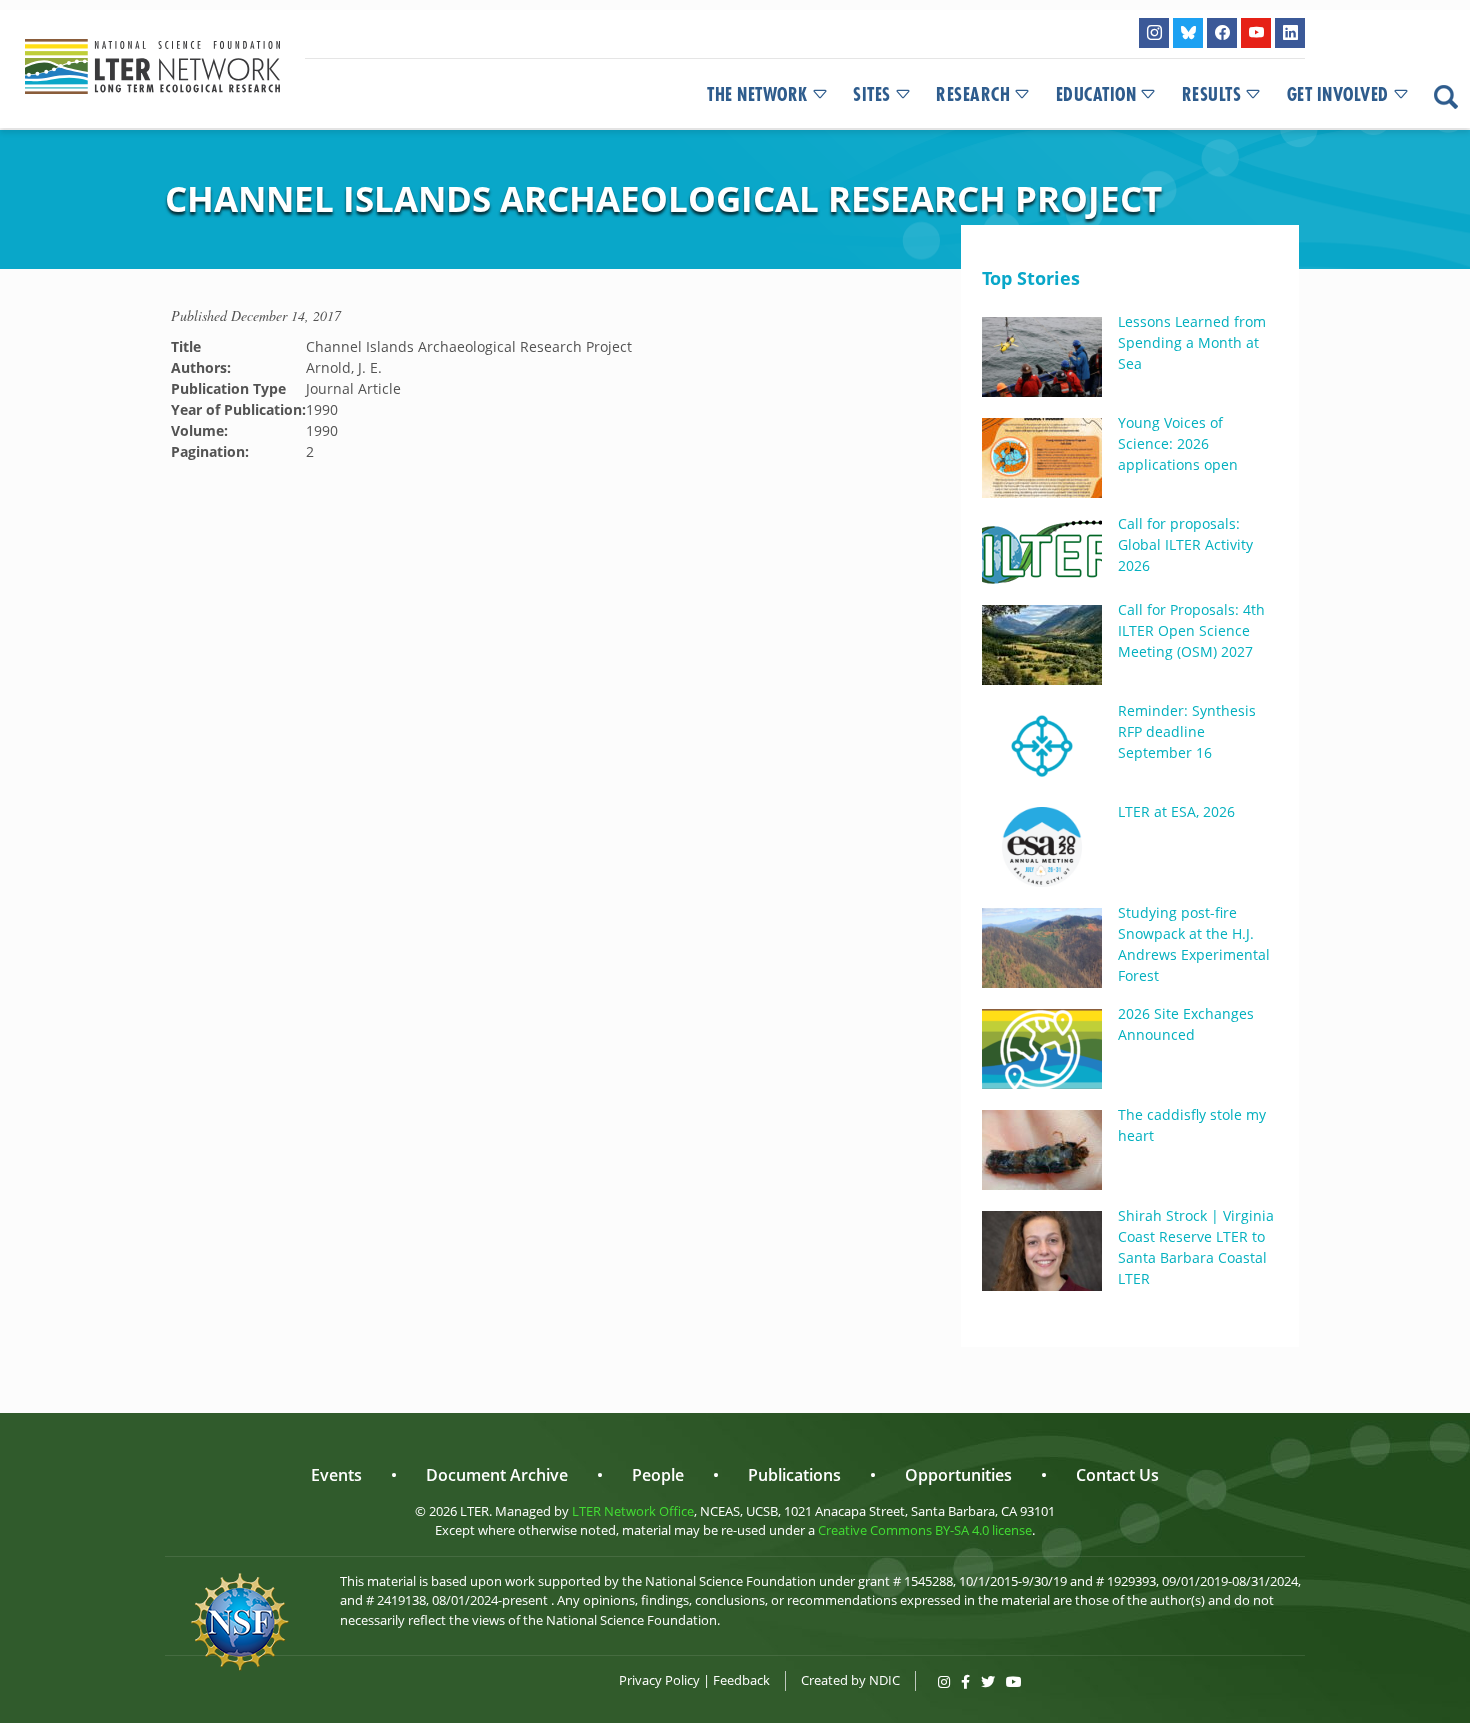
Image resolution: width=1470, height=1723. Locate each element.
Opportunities (958, 1475)
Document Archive (497, 1475)
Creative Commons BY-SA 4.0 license (925, 1530)
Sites (872, 95)
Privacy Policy (659, 1680)
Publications (794, 1475)
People (658, 1475)
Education (1096, 95)
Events (336, 1475)
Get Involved (1338, 95)
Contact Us (1117, 1475)
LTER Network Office (633, 1511)
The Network (757, 95)
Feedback (741, 1680)
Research (973, 95)
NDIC (884, 1680)
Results (1212, 95)
